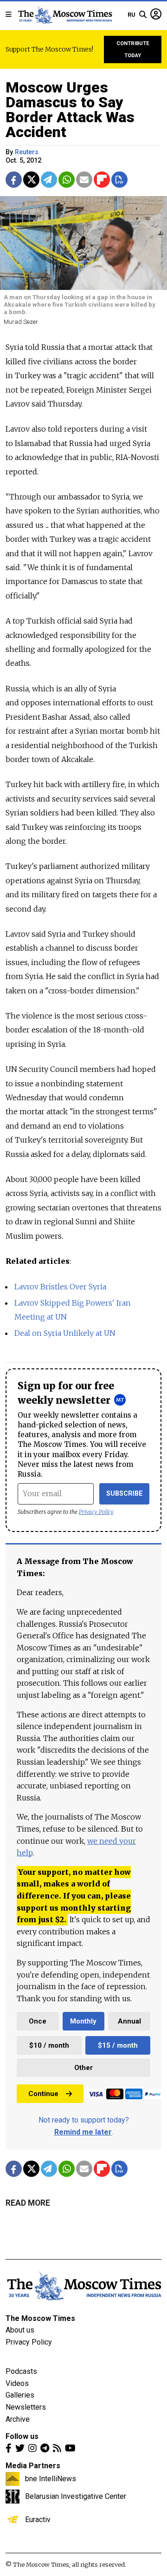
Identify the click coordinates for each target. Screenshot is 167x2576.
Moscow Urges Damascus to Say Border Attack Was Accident (70, 110)
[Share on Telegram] (49, 180)
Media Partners (33, 2466)
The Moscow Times (40, 2318)
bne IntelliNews (51, 2478)
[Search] (143, 15)
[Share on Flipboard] (102, 180)
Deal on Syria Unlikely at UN (65, 1333)
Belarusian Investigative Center (76, 2496)
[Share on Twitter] (31, 180)
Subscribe (125, 1494)
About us (20, 2330)
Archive (18, 2419)
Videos (17, 2383)
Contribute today (133, 49)
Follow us (22, 2436)
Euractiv (38, 2519)
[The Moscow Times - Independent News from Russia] (65, 15)
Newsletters (26, 2407)
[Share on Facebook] (14, 180)
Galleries (20, 2395)
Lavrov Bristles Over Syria (60, 1287)
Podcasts (21, 2371)
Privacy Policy (96, 1512)
